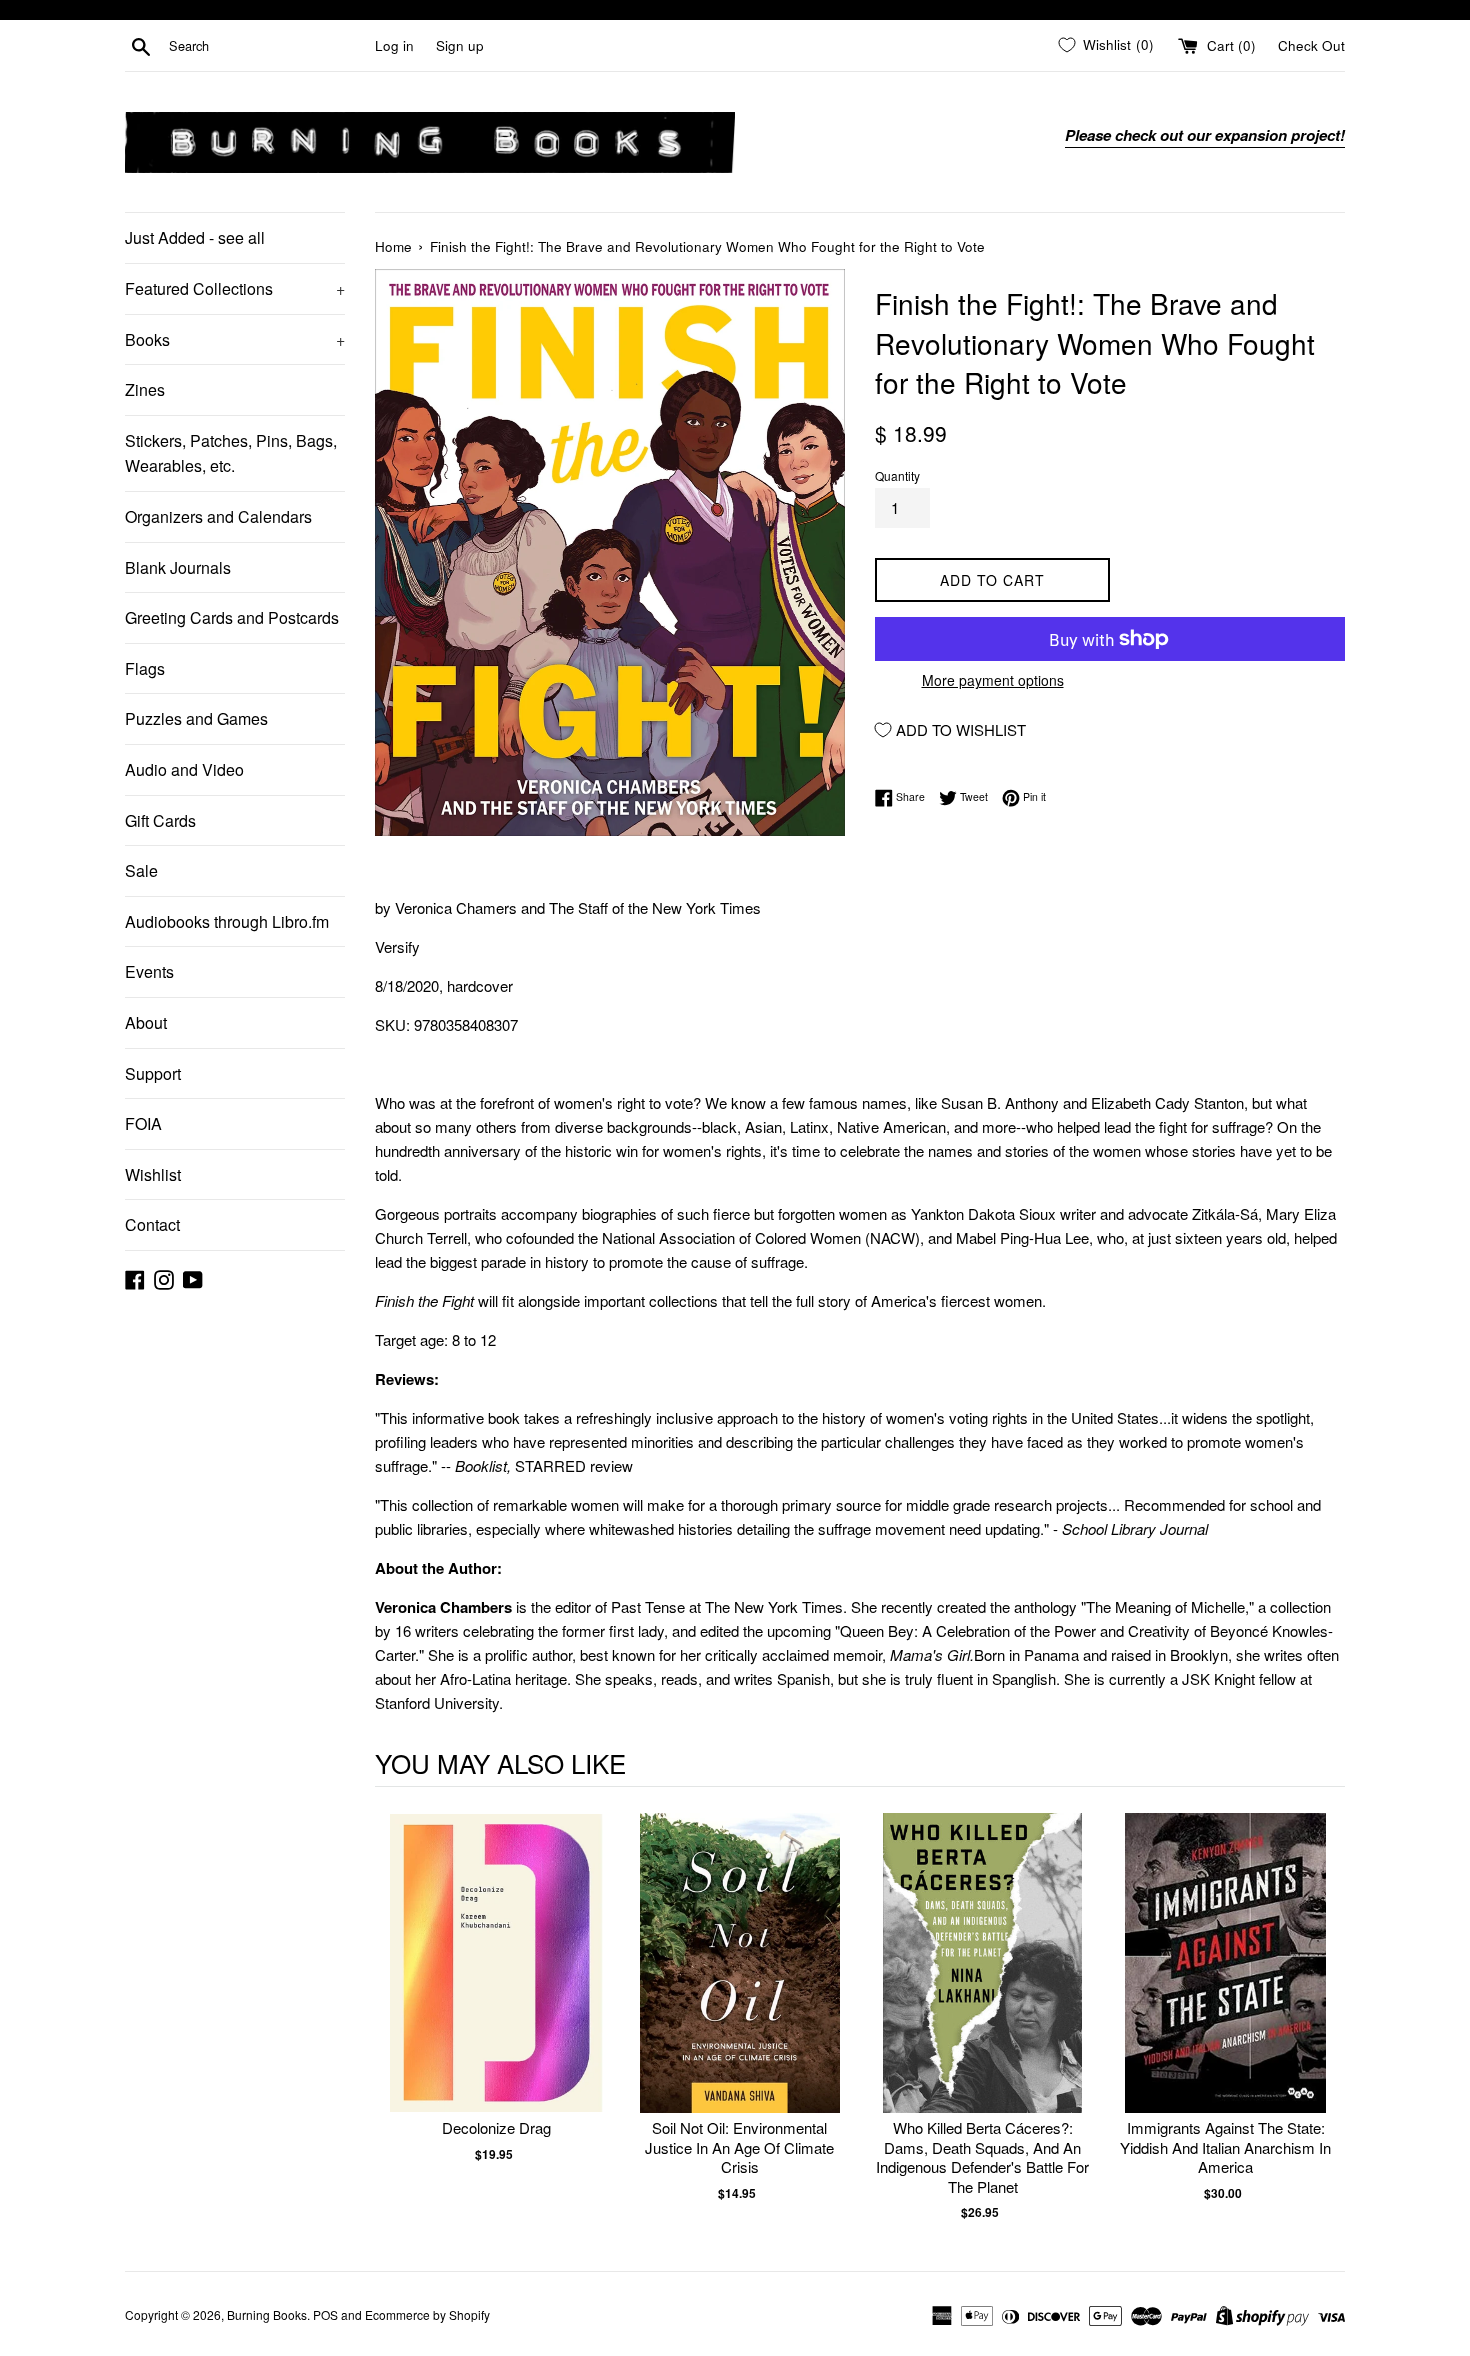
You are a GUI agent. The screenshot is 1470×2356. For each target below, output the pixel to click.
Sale (141, 870)
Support (153, 1073)
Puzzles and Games (196, 718)
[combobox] (268, 46)
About (146, 1022)
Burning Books (267, 2314)
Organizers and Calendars (218, 516)
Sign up (460, 45)
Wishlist (153, 1174)
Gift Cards (160, 820)
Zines (145, 389)
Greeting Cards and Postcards (232, 617)
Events (149, 971)
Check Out (1311, 45)
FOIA (143, 1123)
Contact (152, 1224)
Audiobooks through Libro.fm (227, 921)
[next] (1325, 2017)
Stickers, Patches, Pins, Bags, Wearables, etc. (231, 453)
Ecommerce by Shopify (427, 2314)
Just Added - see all (195, 237)
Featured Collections (235, 288)
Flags (145, 668)
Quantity (897, 475)
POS (325, 2314)
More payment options (993, 680)
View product (496, 1983)
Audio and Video (184, 769)
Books (235, 339)
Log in (394, 45)
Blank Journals (178, 567)
